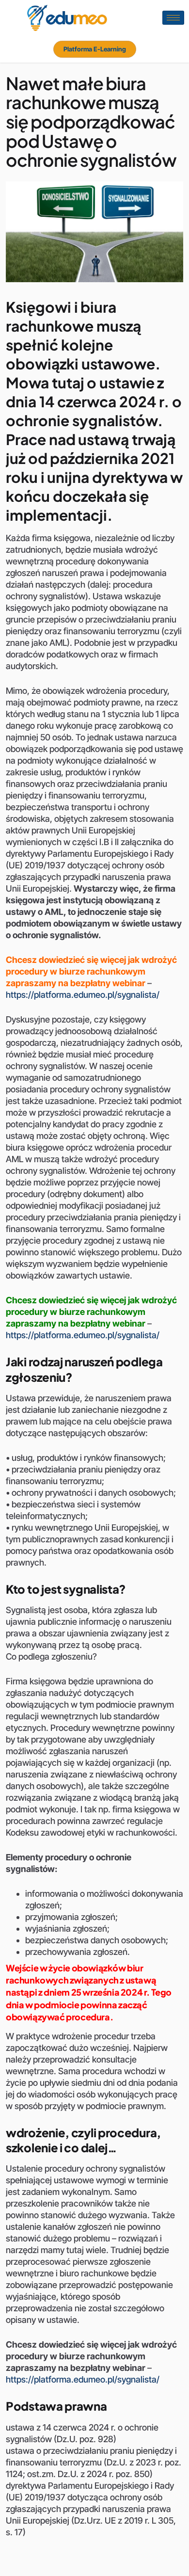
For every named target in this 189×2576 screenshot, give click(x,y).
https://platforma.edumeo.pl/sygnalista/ (83, 995)
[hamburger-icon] (173, 18)
